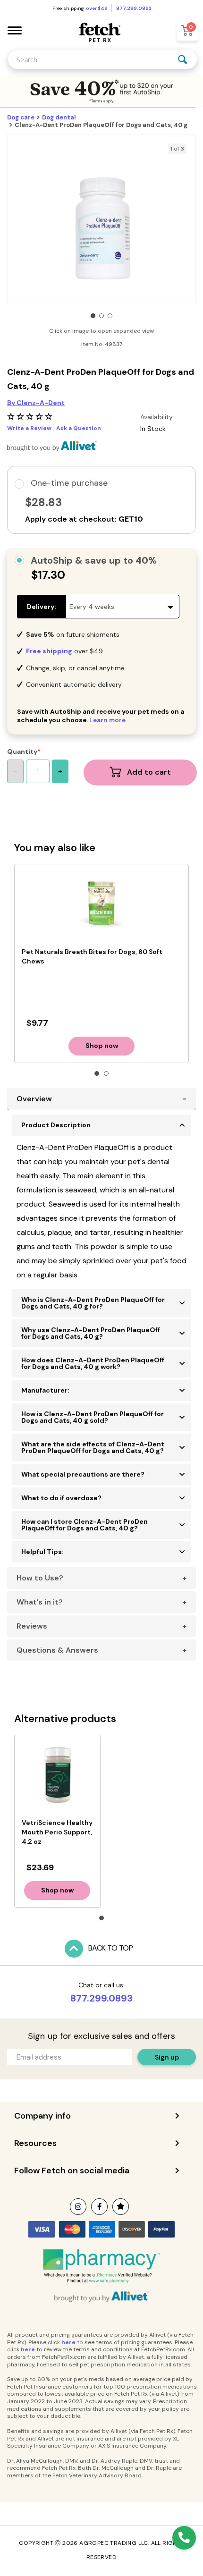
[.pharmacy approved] (101, 2266)
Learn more (107, 720)
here (68, 2342)
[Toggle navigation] (15, 30)
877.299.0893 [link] (134, 8)
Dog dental (59, 117)
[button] (93, 316)
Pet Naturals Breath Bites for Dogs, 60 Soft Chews (92, 956)
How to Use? (40, 1578)
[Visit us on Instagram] (78, 2207)
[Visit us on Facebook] (99, 2207)
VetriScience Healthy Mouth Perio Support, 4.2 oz (57, 1832)
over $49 (97, 8)
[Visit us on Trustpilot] (121, 2207)
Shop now (102, 1046)
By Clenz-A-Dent (36, 403)
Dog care (21, 117)
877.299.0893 (101, 1998)
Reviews (32, 1626)
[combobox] (102, 59)
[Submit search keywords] (183, 59)
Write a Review (29, 428)
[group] (101, 228)
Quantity (22, 752)
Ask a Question (79, 428)
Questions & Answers (57, 1650)
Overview (34, 1099)
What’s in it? (40, 1602)
